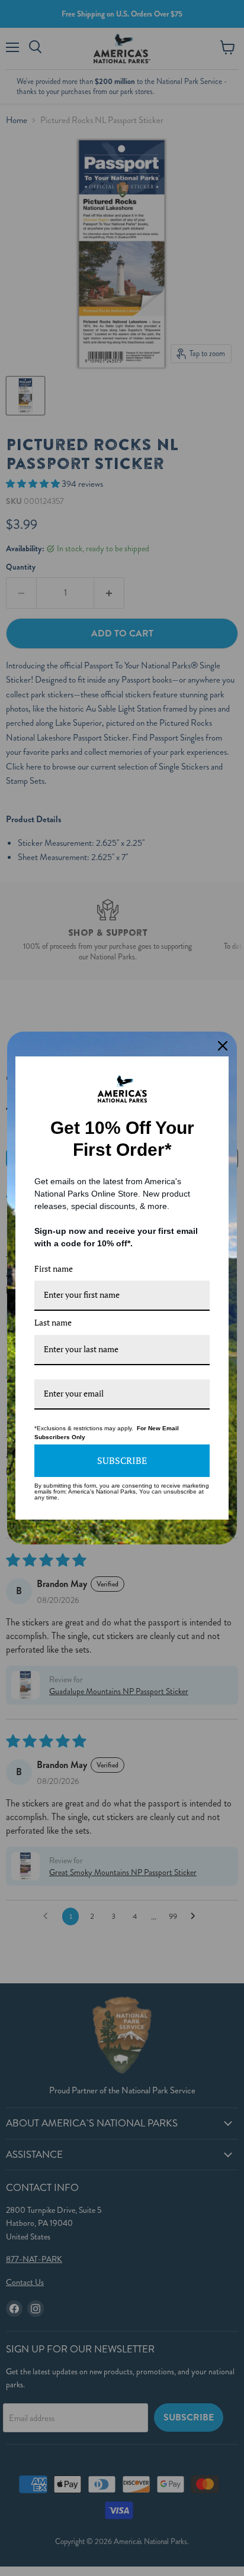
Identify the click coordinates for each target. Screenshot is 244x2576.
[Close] (223, 1046)
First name (54, 1268)
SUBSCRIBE (122, 1460)
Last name (53, 1322)
